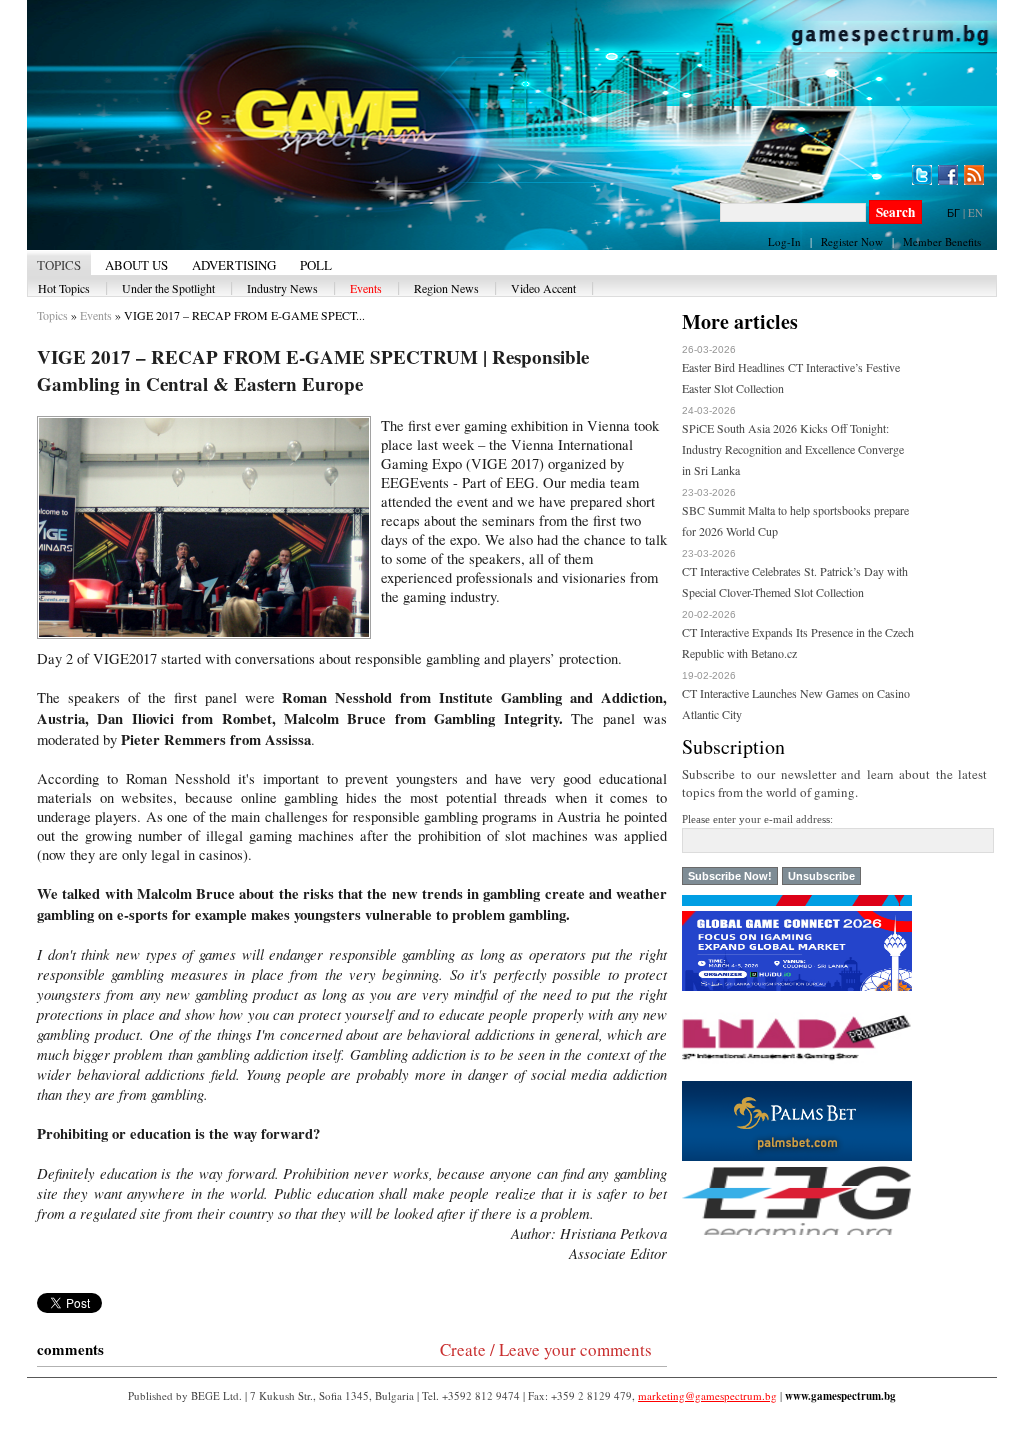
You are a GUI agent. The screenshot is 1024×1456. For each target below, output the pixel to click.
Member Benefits (942, 241)
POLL (316, 265)
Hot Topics (64, 288)
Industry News (282, 288)
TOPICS (59, 265)
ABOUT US (136, 265)
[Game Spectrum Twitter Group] (922, 175)
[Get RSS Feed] (974, 175)
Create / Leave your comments (546, 1349)
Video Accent (543, 288)
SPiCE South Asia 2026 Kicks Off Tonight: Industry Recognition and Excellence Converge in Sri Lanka (793, 449)
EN (975, 212)
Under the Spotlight (168, 288)
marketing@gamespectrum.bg (707, 1395)
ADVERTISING (234, 265)
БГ (953, 212)
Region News (446, 288)
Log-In (784, 241)
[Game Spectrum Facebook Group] (948, 175)
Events (366, 288)
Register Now (852, 241)
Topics (52, 315)
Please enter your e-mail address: (757, 819)
